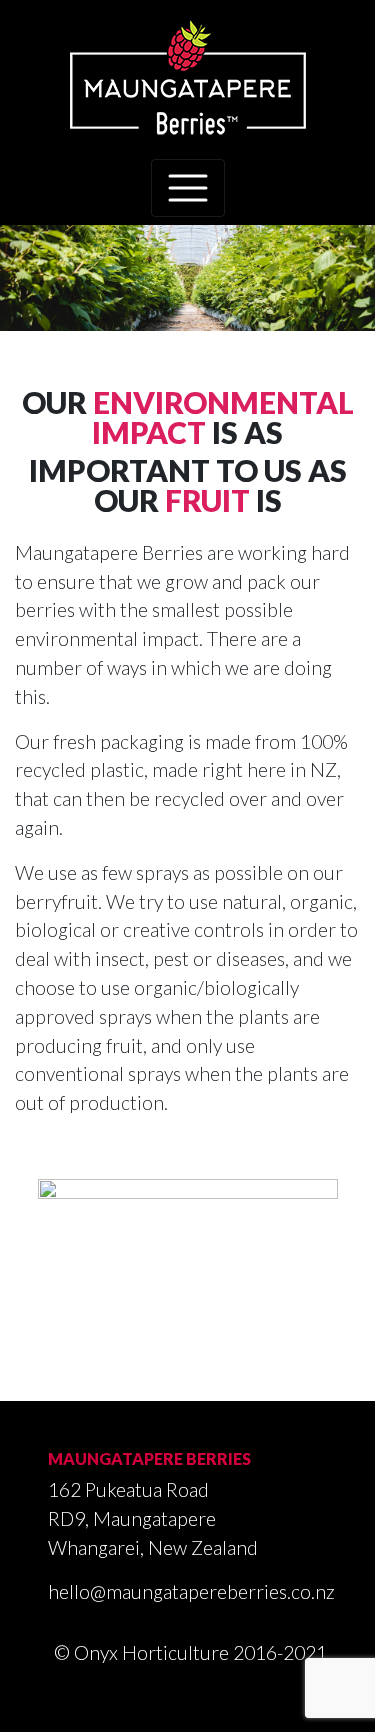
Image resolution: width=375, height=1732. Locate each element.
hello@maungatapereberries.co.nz (191, 1591)
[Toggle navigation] (188, 188)
